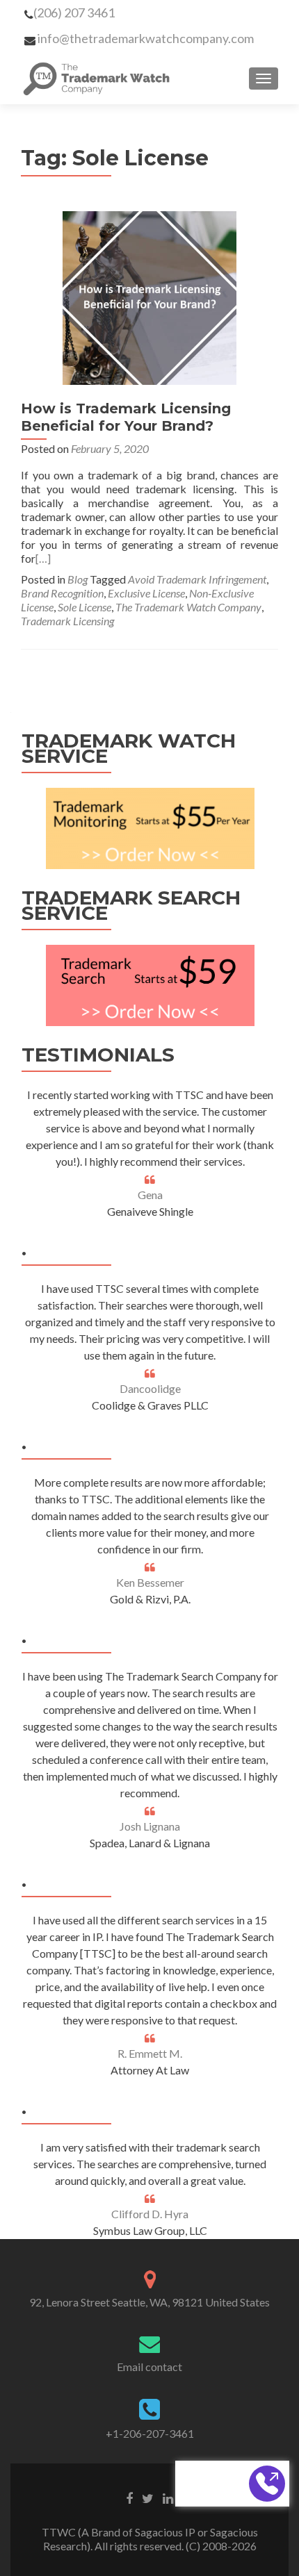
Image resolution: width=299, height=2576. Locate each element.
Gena (150, 1195)
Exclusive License (146, 593)
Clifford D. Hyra (150, 2214)
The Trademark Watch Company (188, 607)
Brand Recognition (62, 593)
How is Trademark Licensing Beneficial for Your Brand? (126, 417)
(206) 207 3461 (74, 13)
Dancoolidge (150, 1388)
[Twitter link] (148, 2497)
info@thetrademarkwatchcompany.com (146, 38)
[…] (43, 558)
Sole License (84, 607)
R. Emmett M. (150, 2053)
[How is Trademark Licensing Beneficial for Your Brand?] (149, 296)
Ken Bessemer (150, 1582)
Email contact (149, 2367)
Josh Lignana (150, 1826)
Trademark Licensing (67, 621)
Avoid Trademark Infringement (197, 579)
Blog (78, 579)
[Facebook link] (129, 2497)
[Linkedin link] (168, 2497)
